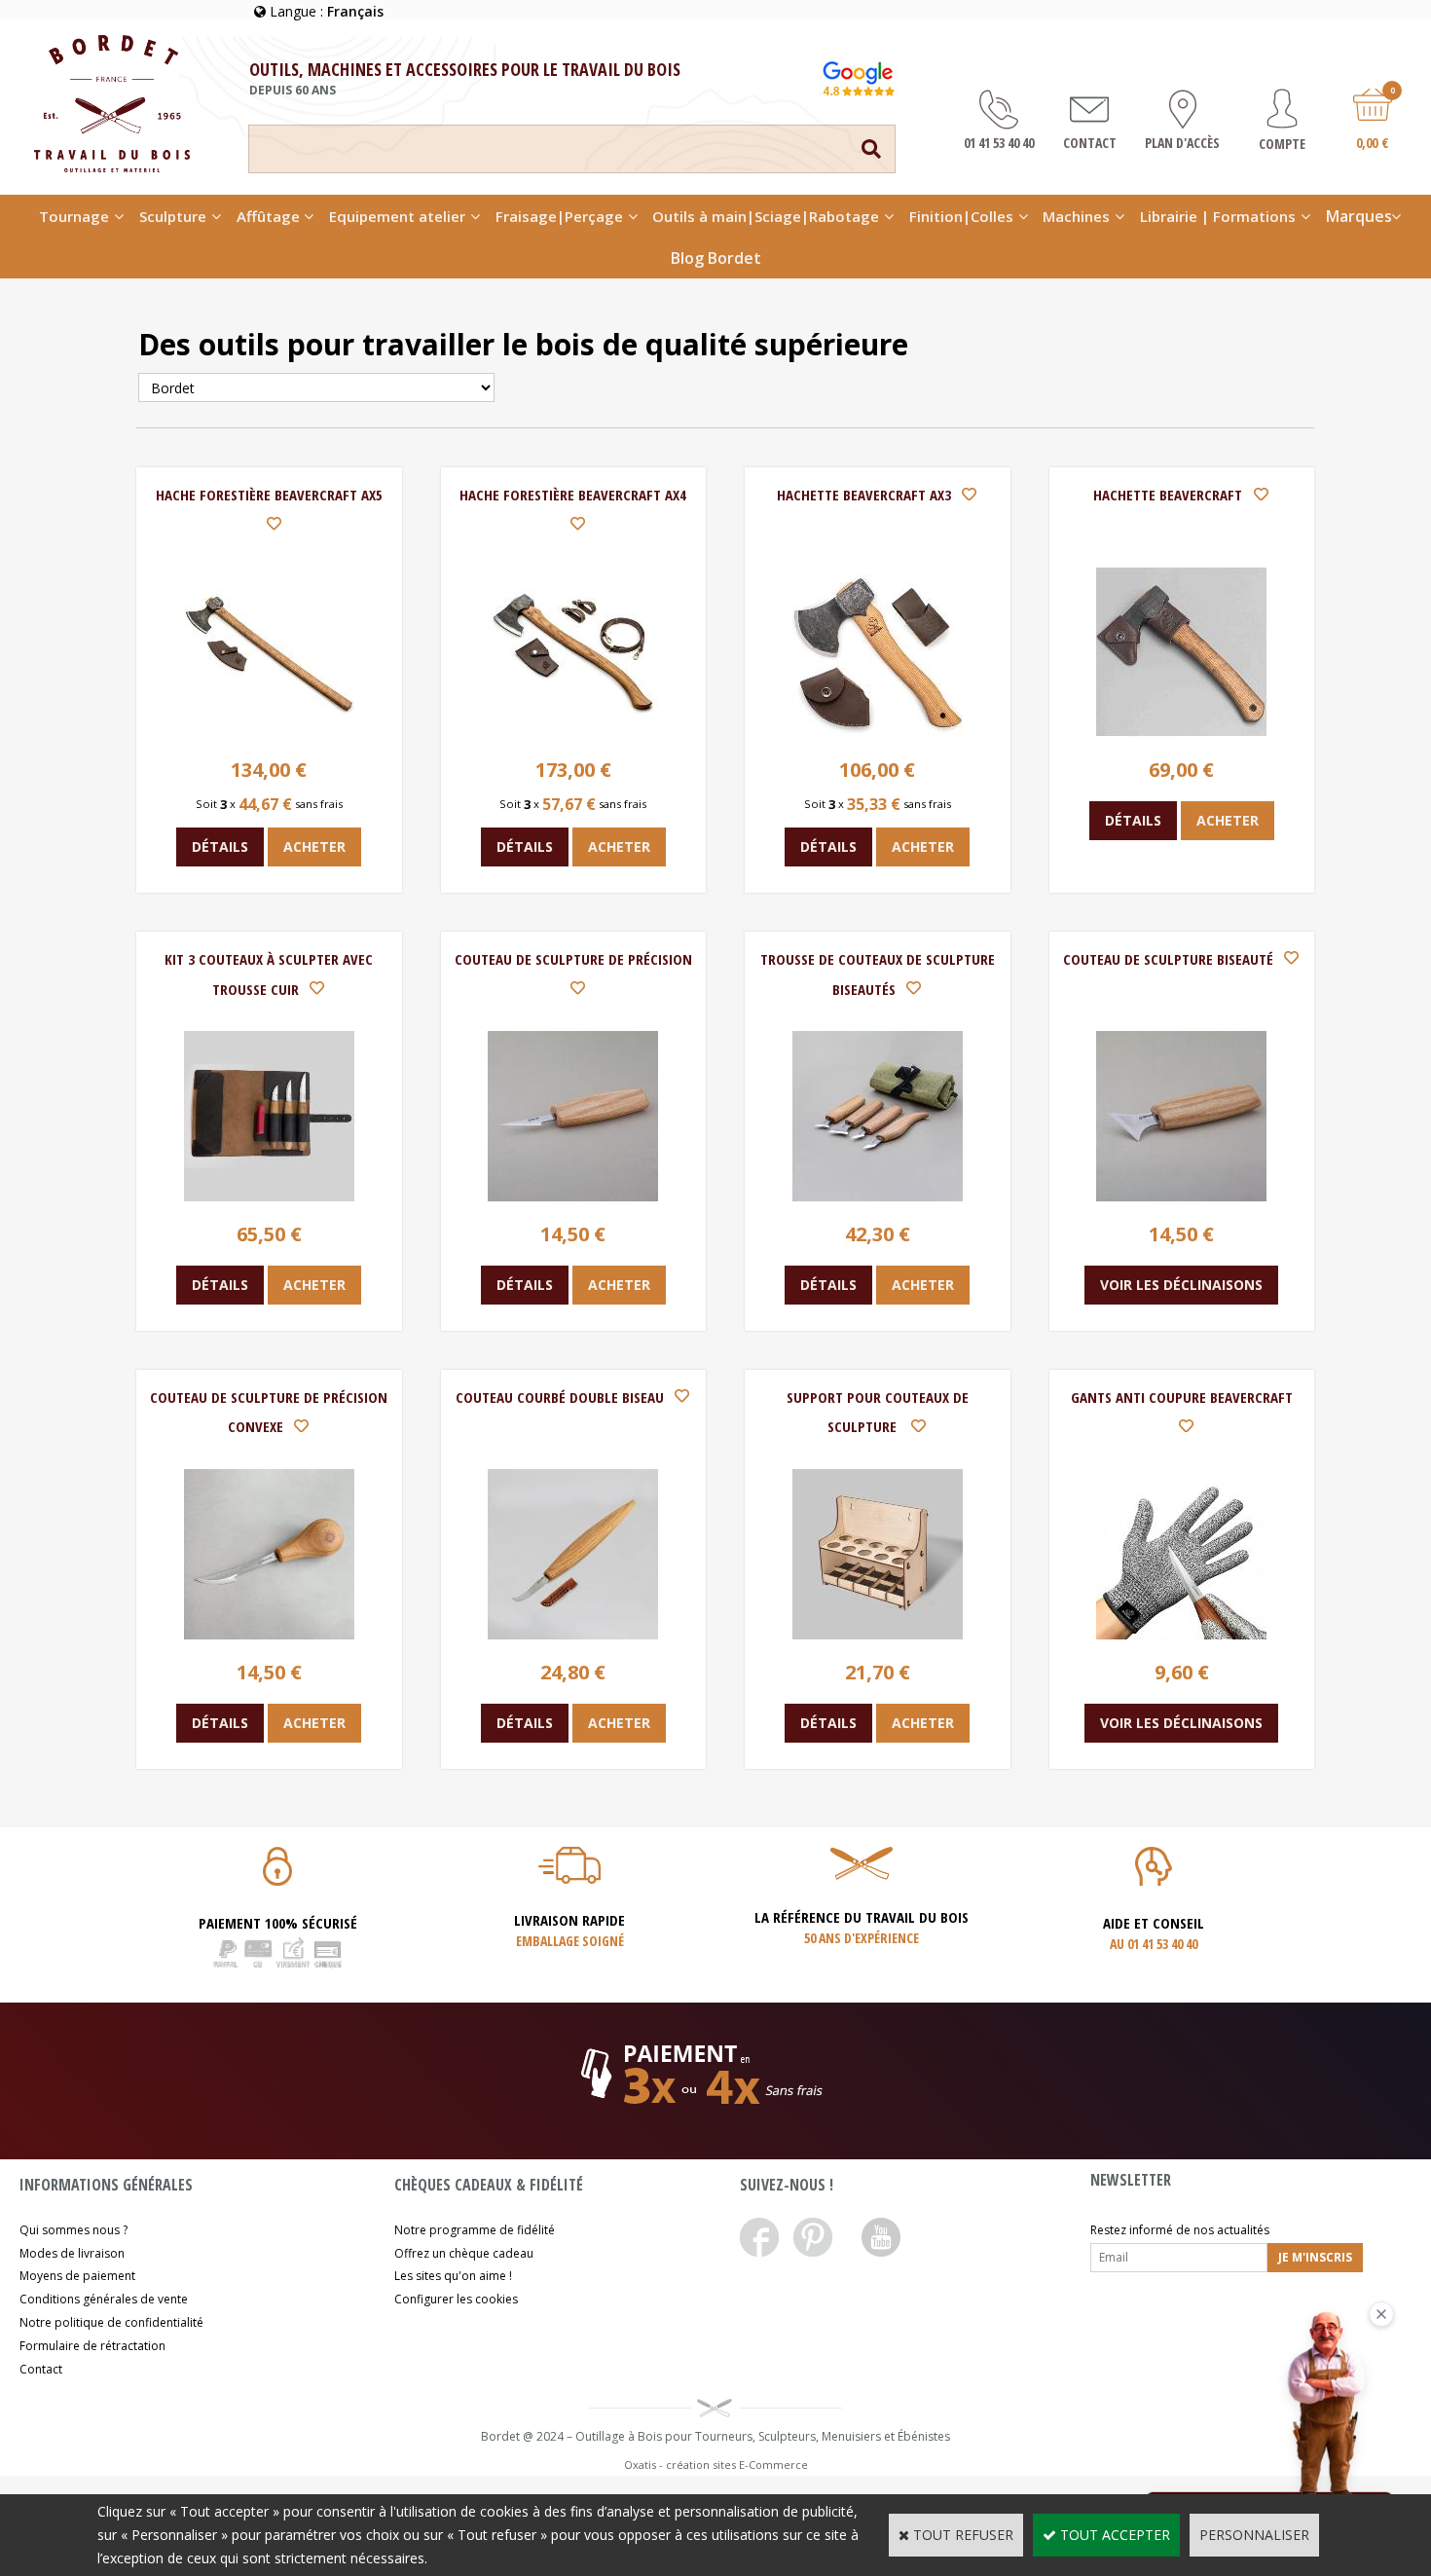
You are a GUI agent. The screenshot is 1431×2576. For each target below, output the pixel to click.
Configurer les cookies (456, 2299)
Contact (41, 2369)
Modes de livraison (72, 2253)
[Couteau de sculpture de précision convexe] (269, 1634)
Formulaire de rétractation (92, 2346)
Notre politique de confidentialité (111, 2322)
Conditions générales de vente (104, 2299)
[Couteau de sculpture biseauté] (1181, 1196)
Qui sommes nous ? (73, 2230)
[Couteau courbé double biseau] (573, 1634)
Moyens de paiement (77, 2276)
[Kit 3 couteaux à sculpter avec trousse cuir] (269, 1196)
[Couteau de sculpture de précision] (573, 1196)
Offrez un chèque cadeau (464, 2253)
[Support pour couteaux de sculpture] (878, 1634)
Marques (1359, 216)
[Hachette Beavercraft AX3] (878, 732)
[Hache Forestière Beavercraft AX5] (269, 732)
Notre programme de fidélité (475, 2230)
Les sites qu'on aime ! (453, 2276)
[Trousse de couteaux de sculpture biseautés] (878, 1196)
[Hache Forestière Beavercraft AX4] (573, 732)
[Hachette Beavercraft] (1181, 732)
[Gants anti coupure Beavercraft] (1181, 1634)
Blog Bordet (716, 258)
